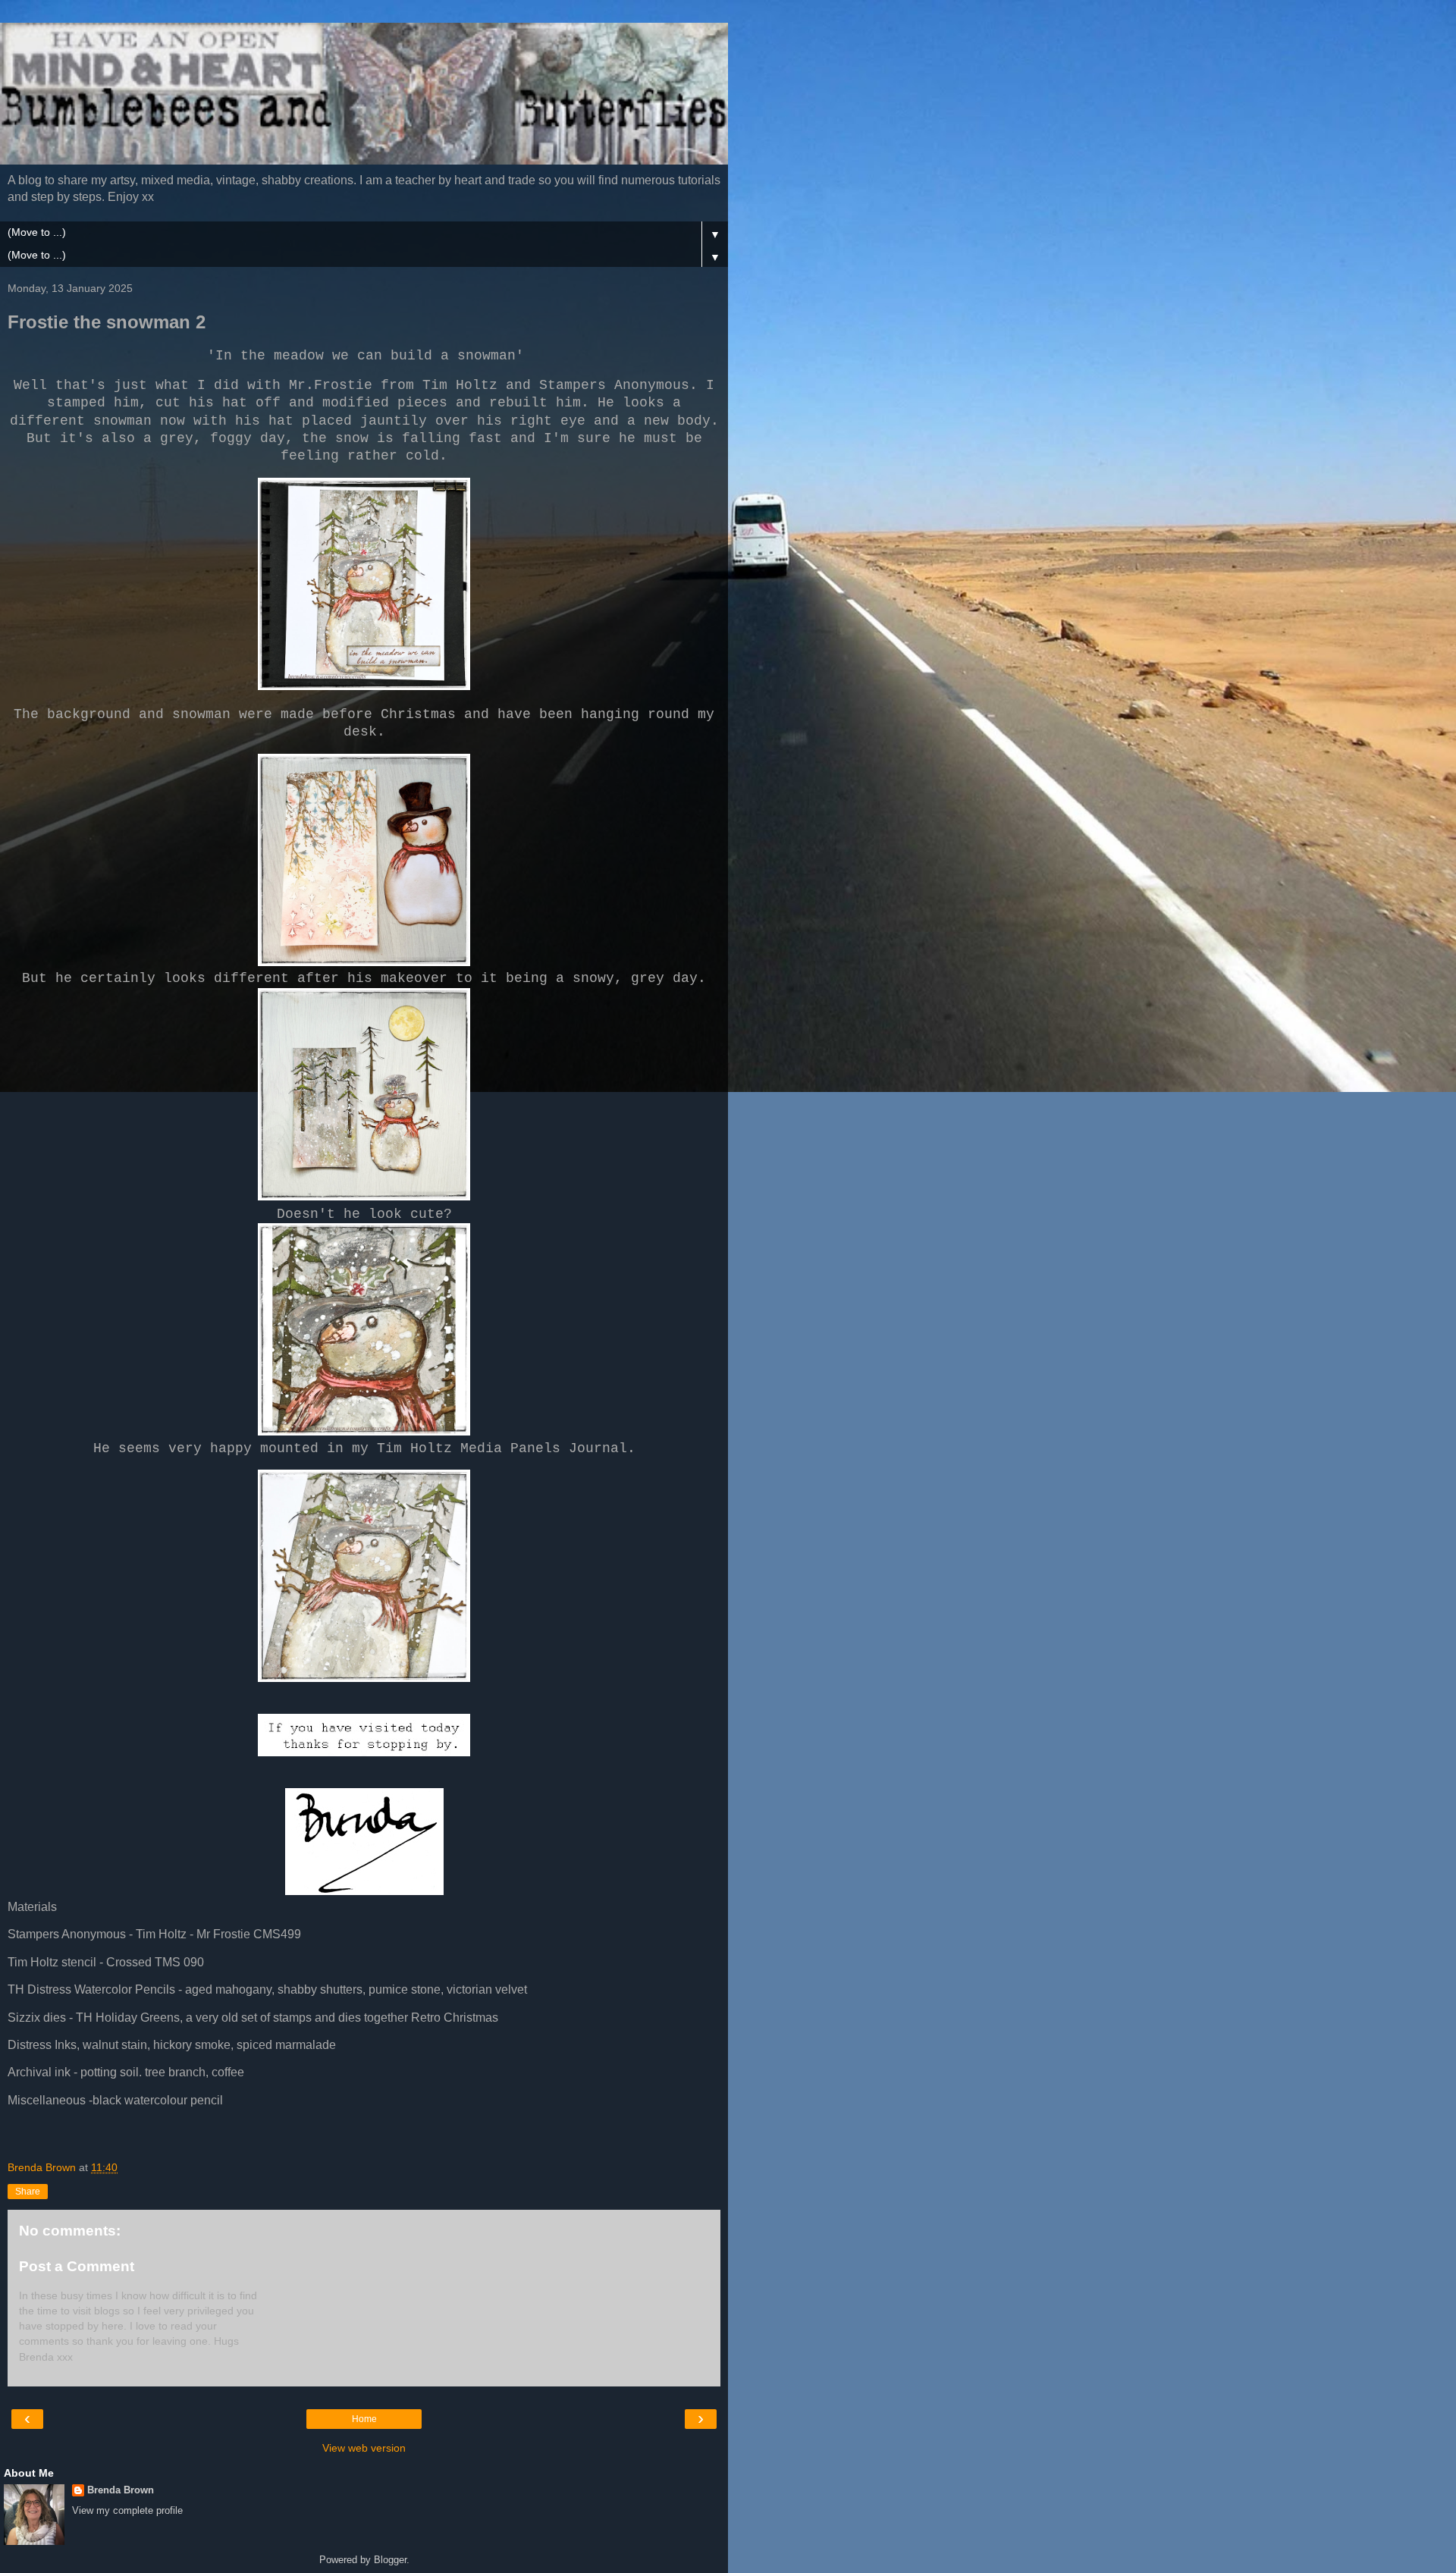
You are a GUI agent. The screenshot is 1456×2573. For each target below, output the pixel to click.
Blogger (390, 2560)
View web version (364, 2448)
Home (364, 2419)
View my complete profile (127, 2510)
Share (28, 2192)
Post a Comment (77, 2266)
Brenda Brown (121, 2490)
